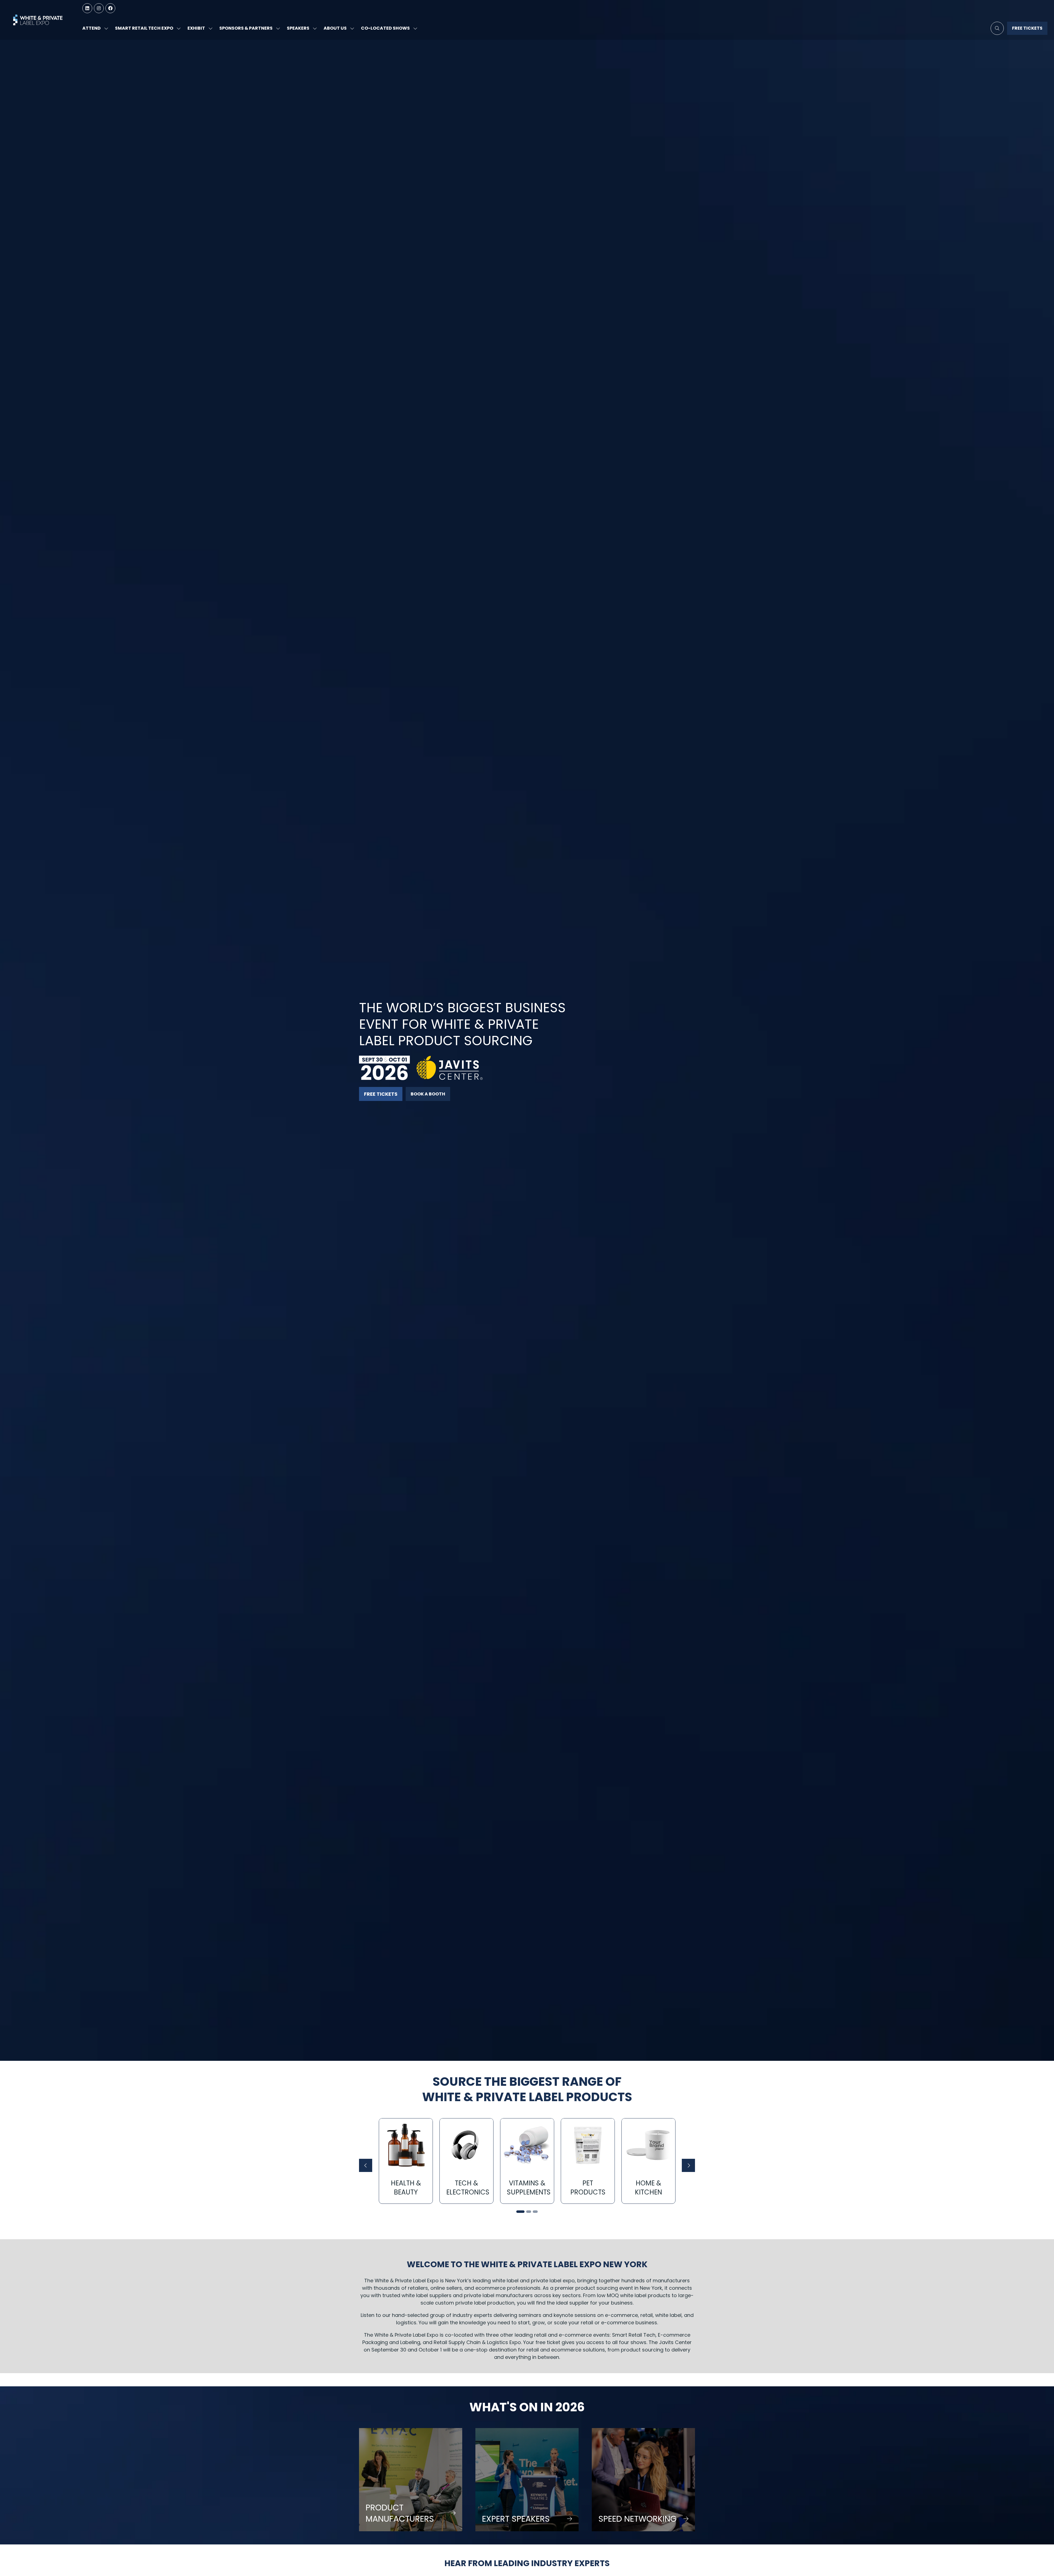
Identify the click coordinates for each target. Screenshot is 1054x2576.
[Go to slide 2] (529, 2212)
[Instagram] (99, 8)
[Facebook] (110, 8)
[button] (997, 28)
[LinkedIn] (87, 8)
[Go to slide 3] (535, 2212)
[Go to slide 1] (520, 2212)
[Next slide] (688, 2165)
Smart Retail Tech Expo (144, 28)
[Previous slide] (366, 2165)
